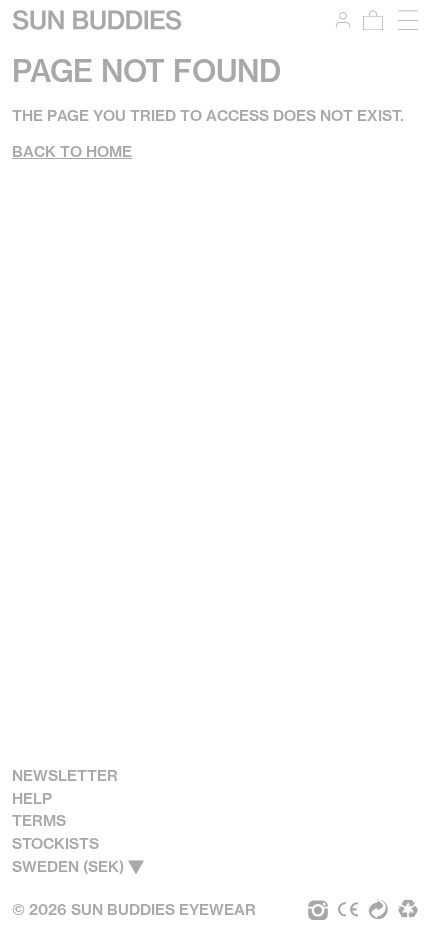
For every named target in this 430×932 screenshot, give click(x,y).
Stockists (55, 843)
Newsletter (65, 776)
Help (32, 798)
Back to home (72, 151)
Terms (39, 820)
